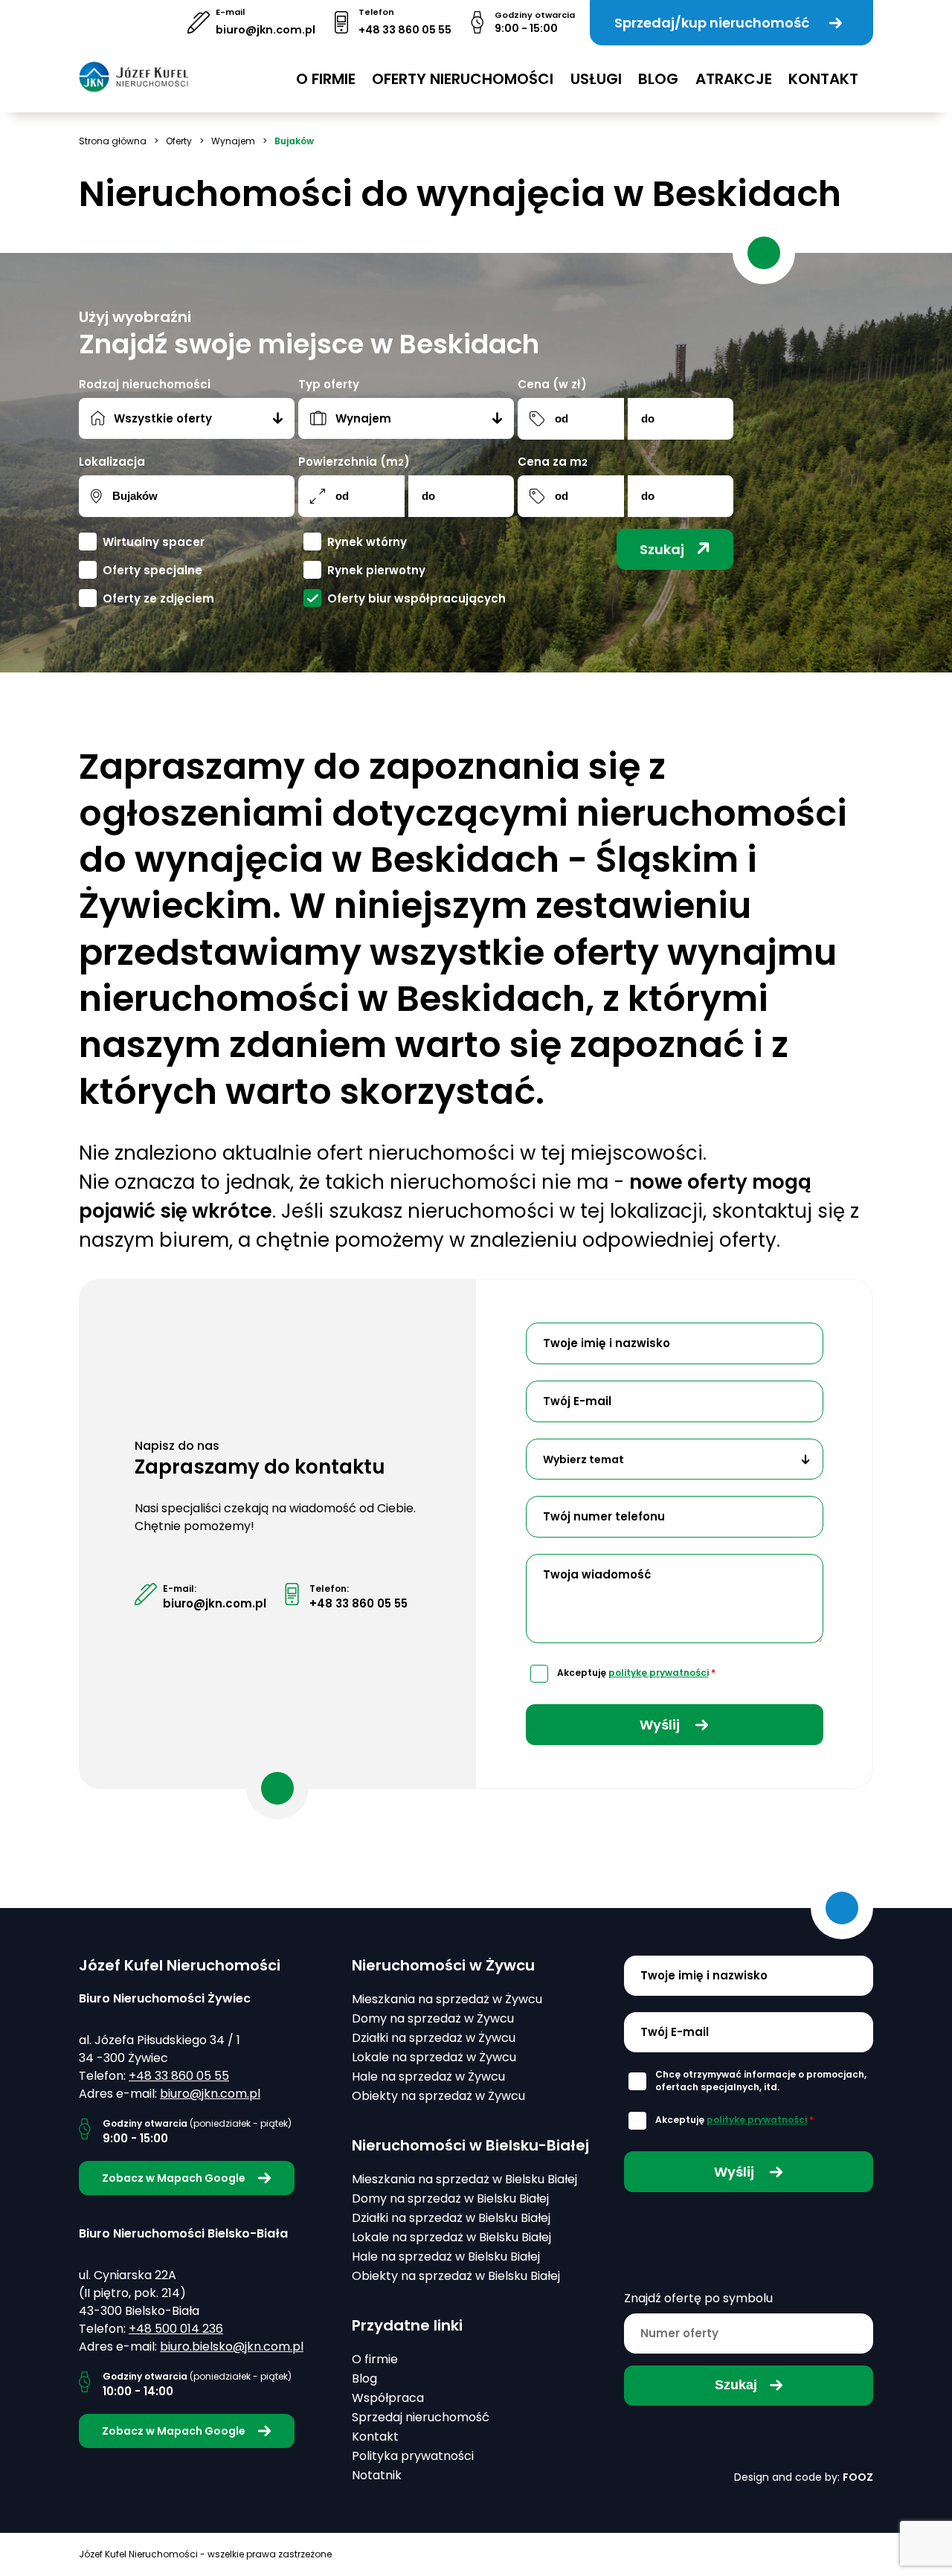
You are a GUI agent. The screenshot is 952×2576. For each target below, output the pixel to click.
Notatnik (377, 2475)
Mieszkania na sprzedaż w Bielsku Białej (464, 2179)
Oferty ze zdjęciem (158, 598)
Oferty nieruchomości (463, 79)
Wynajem (233, 141)
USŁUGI (596, 79)
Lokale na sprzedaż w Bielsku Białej (451, 2237)
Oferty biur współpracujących (416, 598)
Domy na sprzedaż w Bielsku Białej (450, 2198)
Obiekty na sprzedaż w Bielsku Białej (456, 2276)
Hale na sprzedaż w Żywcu (428, 2076)
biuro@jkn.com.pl (266, 30)
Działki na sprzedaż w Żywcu (434, 2038)
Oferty (179, 141)
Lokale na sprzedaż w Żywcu (434, 2057)
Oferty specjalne (152, 570)
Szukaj (662, 549)
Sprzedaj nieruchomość (421, 2417)
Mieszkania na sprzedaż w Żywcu (447, 1999)
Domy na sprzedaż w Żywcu (433, 2018)
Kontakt (823, 79)
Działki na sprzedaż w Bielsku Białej (451, 2218)
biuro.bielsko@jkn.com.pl (232, 2347)
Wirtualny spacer (154, 542)
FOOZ (858, 2477)
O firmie (326, 79)
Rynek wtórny (367, 542)
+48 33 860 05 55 (405, 30)
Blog (658, 79)
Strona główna (113, 141)
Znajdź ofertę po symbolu (698, 2298)
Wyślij (661, 1725)
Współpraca (388, 2398)
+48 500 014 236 (176, 2329)
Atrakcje (734, 79)
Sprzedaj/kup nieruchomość (712, 23)
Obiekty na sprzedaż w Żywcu (438, 2096)
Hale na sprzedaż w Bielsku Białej (446, 2257)
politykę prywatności (659, 1673)
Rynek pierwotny (376, 570)
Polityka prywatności (413, 2456)
